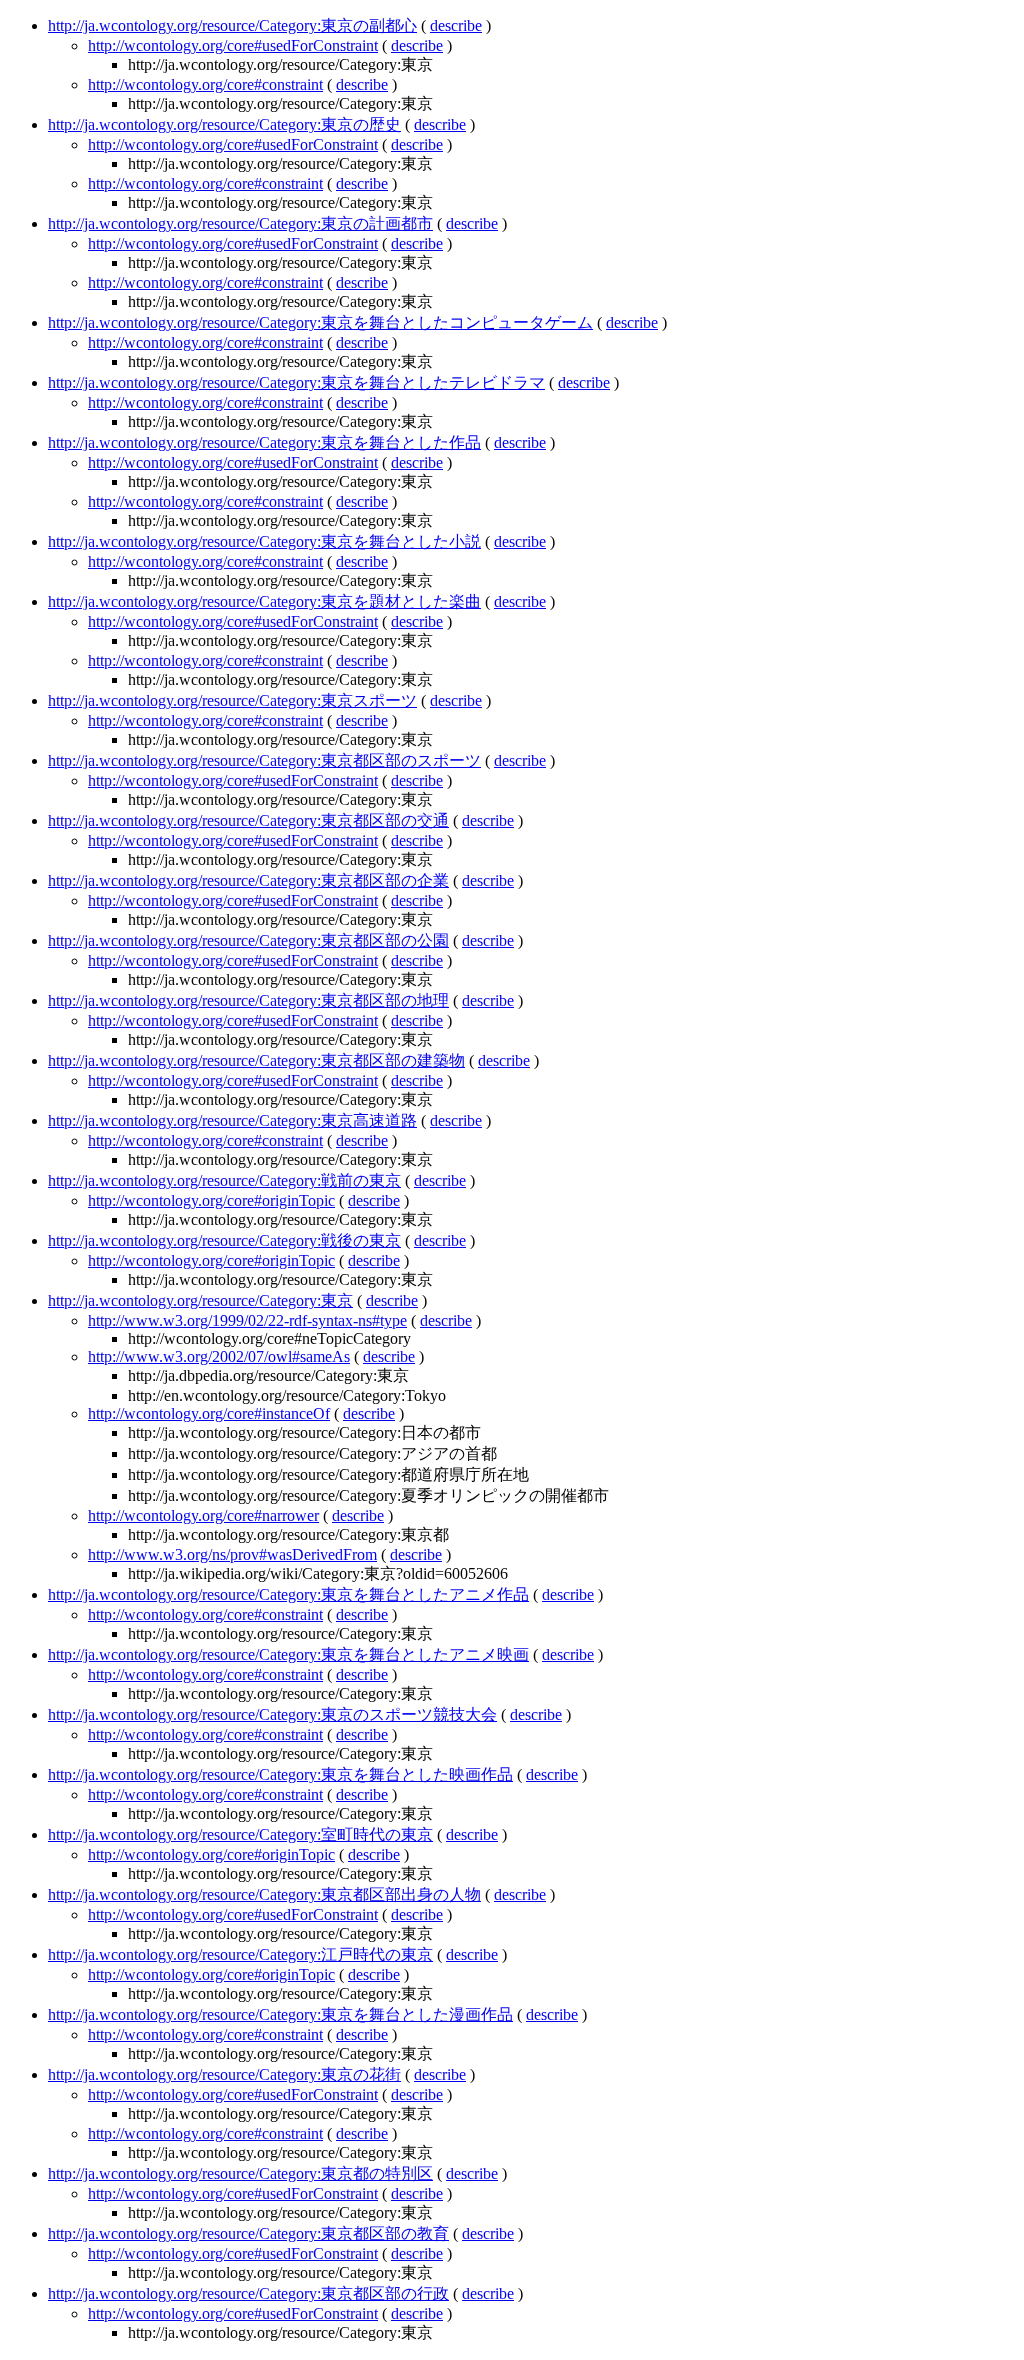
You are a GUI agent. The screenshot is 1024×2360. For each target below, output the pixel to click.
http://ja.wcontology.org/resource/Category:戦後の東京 (224, 1240)
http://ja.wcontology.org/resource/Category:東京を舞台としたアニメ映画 (288, 1654)
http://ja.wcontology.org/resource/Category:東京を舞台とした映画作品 (280, 1774)
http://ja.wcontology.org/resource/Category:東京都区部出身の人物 (264, 1894)
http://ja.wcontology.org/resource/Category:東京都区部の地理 (248, 1000)
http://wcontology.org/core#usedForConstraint (233, 45)
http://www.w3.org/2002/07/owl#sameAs (219, 1356)
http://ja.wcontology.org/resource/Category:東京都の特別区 (240, 2173)
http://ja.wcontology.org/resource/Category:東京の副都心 (232, 25)
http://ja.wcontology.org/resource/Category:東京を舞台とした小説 (264, 541)
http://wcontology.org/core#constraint (205, 84)
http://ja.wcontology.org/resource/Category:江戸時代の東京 (240, 1954)
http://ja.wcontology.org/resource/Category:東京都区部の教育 (248, 2233)
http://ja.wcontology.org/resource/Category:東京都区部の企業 (248, 880)
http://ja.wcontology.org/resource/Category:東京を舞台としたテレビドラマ (296, 382)
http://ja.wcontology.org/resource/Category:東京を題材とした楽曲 (264, 601)
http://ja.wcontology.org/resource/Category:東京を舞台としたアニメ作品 (288, 1594)
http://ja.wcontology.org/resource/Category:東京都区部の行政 (248, 2293)
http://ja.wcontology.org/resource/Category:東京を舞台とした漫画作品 (280, 2014)
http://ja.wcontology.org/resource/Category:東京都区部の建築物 (256, 1060)
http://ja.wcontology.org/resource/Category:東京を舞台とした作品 (264, 442)
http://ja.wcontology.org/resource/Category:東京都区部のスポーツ (264, 760)
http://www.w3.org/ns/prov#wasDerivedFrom (232, 1554)
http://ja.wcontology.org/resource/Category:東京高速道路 (232, 1120)
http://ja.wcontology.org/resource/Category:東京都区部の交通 (248, 820)
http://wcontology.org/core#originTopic (211, 1200)
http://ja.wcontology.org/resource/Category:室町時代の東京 (240, 1834)
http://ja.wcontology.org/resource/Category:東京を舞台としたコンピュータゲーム (320, 322)
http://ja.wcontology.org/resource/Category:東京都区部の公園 (248, 940)
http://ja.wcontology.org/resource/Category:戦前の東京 (224, 1180)
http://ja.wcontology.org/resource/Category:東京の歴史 (224, 124)
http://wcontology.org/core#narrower (203, 1515)
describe (456, 25)
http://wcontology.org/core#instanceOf (209, 1413)
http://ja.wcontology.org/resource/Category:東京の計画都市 (240, 223)
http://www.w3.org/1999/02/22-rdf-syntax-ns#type (247, 1320)
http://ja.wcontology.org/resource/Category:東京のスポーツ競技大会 (272, 1714)
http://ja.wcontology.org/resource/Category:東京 (200, 1300)
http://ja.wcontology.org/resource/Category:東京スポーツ (232, 700)
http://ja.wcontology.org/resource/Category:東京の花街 (224, 2074)
